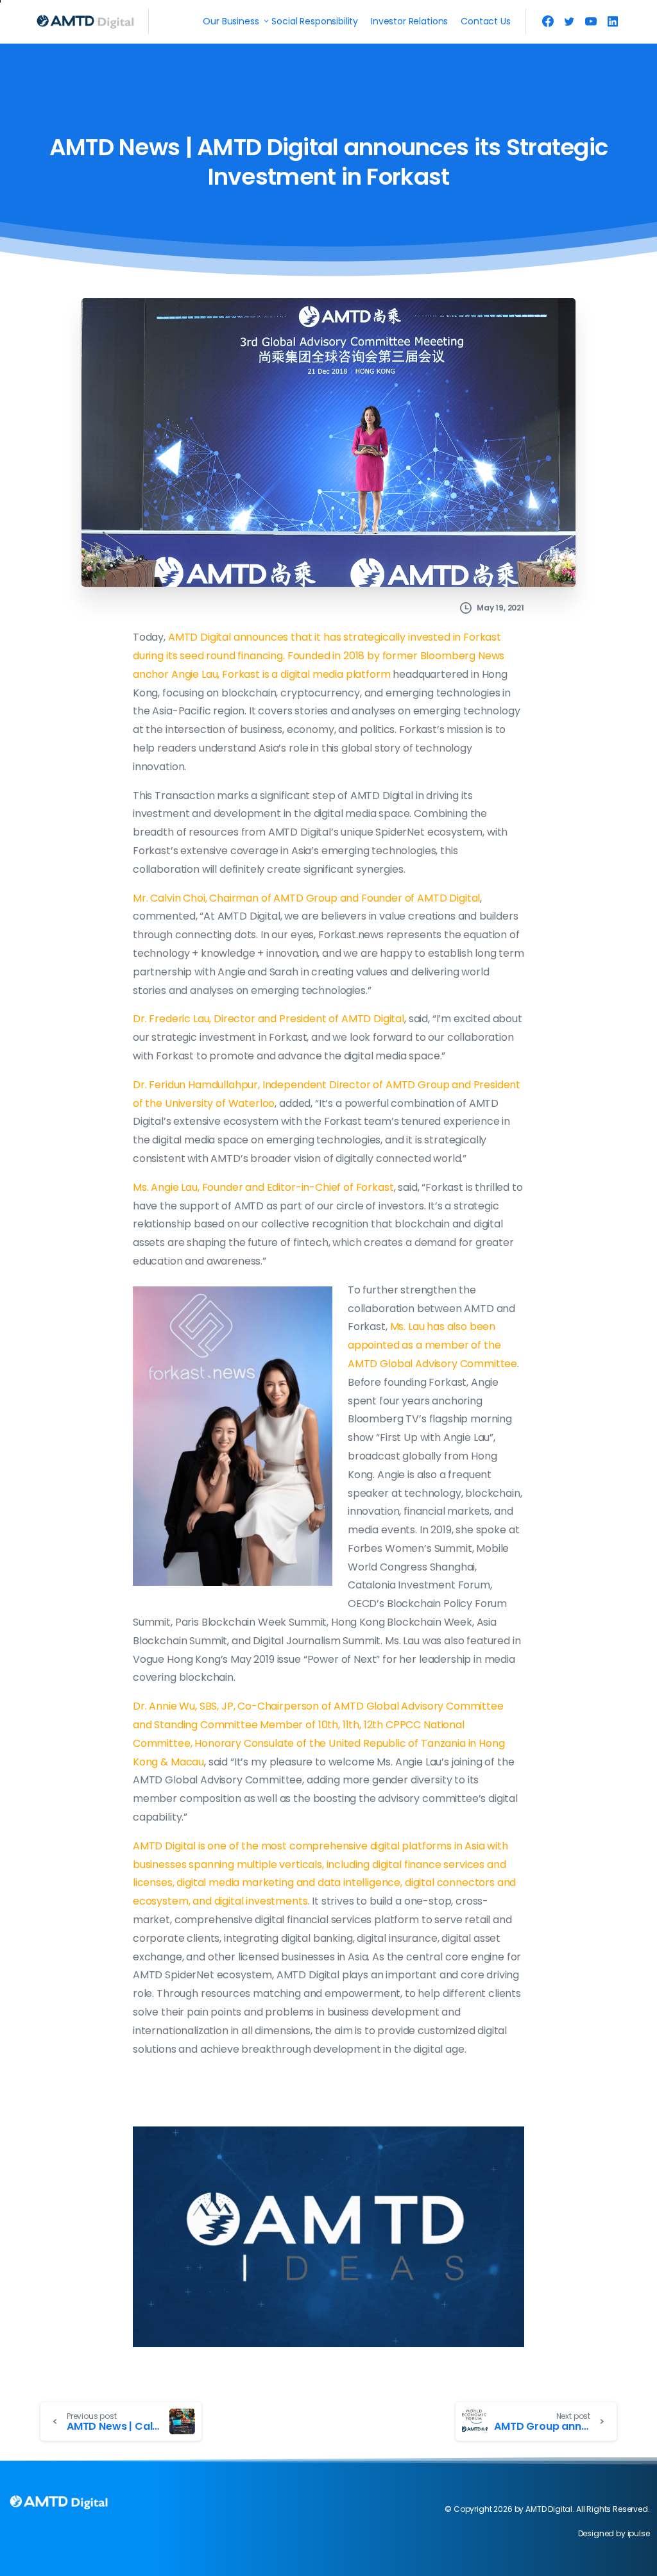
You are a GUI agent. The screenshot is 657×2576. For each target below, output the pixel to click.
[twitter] (569, 21)
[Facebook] (548, 21)
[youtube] (591, 21)
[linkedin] (613, 21)
